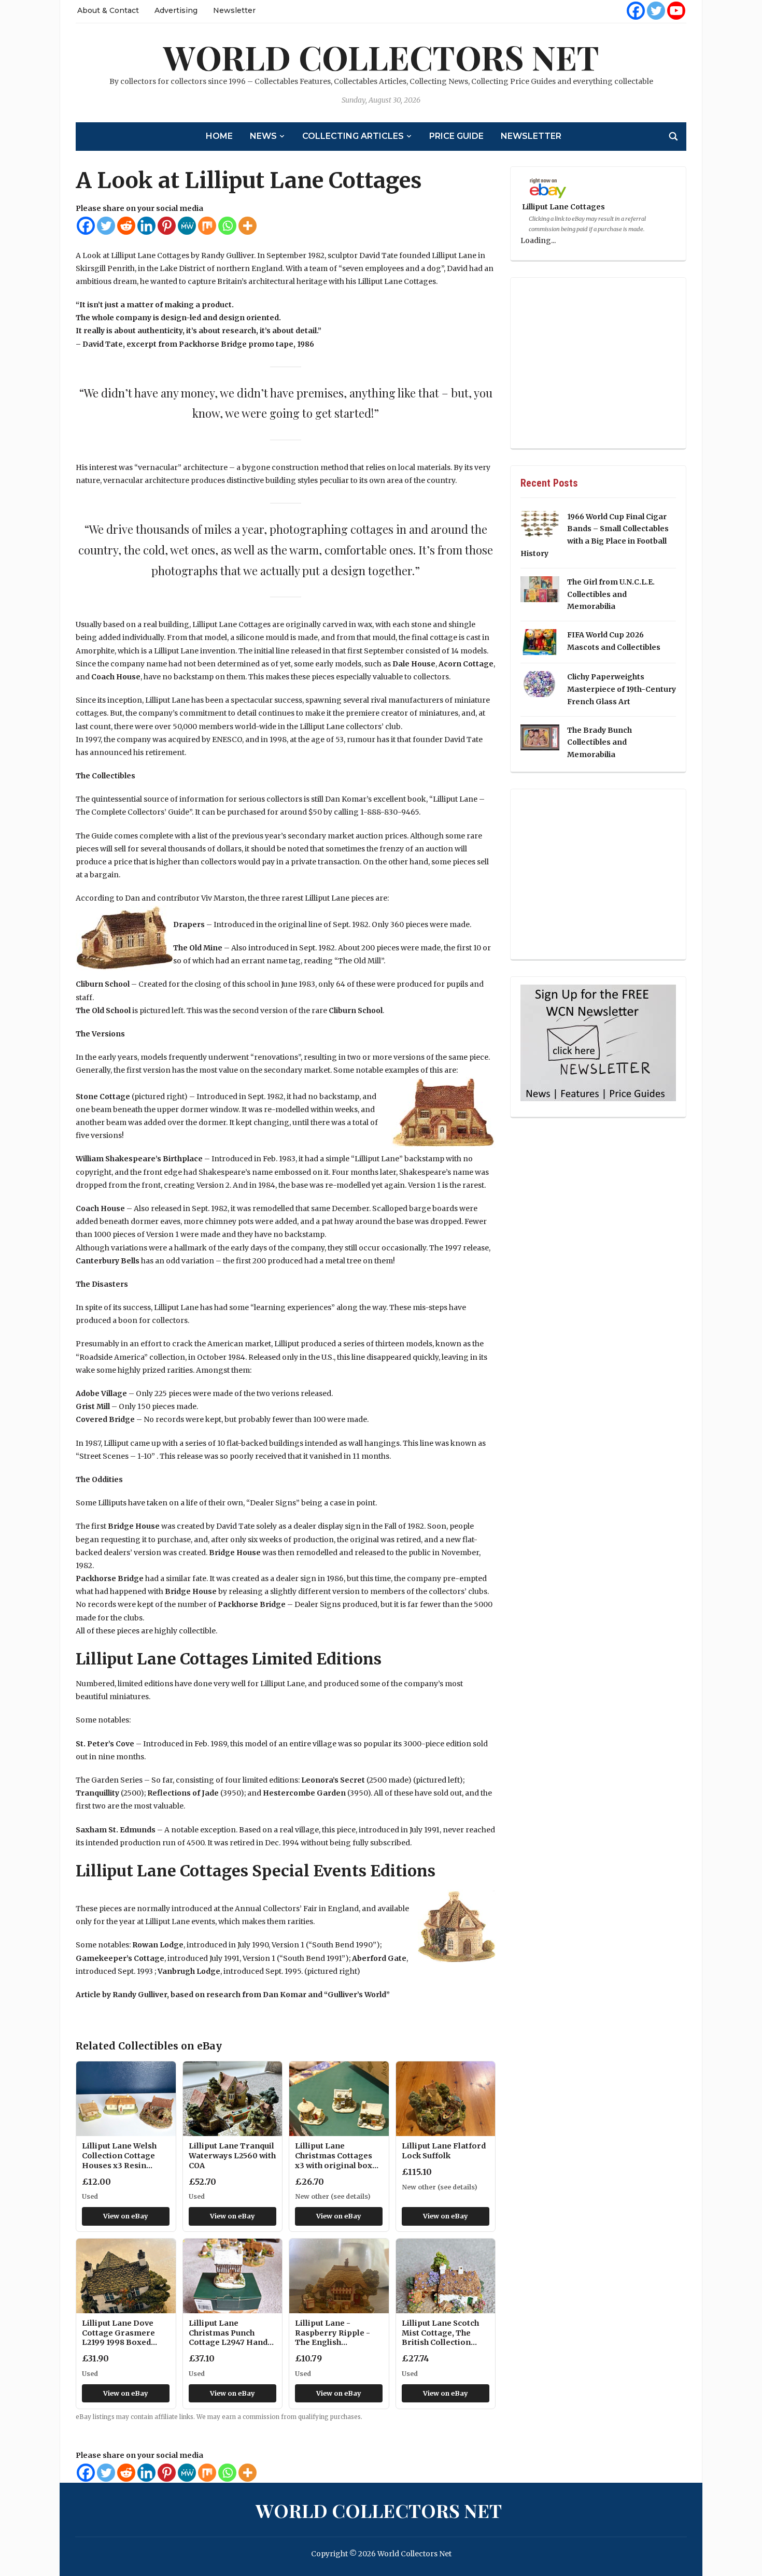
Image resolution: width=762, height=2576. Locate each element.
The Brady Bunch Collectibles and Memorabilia (599, 743)
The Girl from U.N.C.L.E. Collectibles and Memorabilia (611, 594)
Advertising (176, 10)
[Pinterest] (167, 226)
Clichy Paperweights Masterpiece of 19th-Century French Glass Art (622, 689)
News (263, 136)
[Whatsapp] (227, 226)
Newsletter (234, 10)
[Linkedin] (146, 226)
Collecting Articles (353, 136)
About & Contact (108, 10)
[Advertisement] (598, 363)
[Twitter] (656, 11)
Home (219, 136)
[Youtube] (676, 11)
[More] (248, 226)
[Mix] (207, 226)
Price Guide (456, 136)
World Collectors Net (381, 57)
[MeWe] (187, 226)
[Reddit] (126, 226)
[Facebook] (636, 11)
